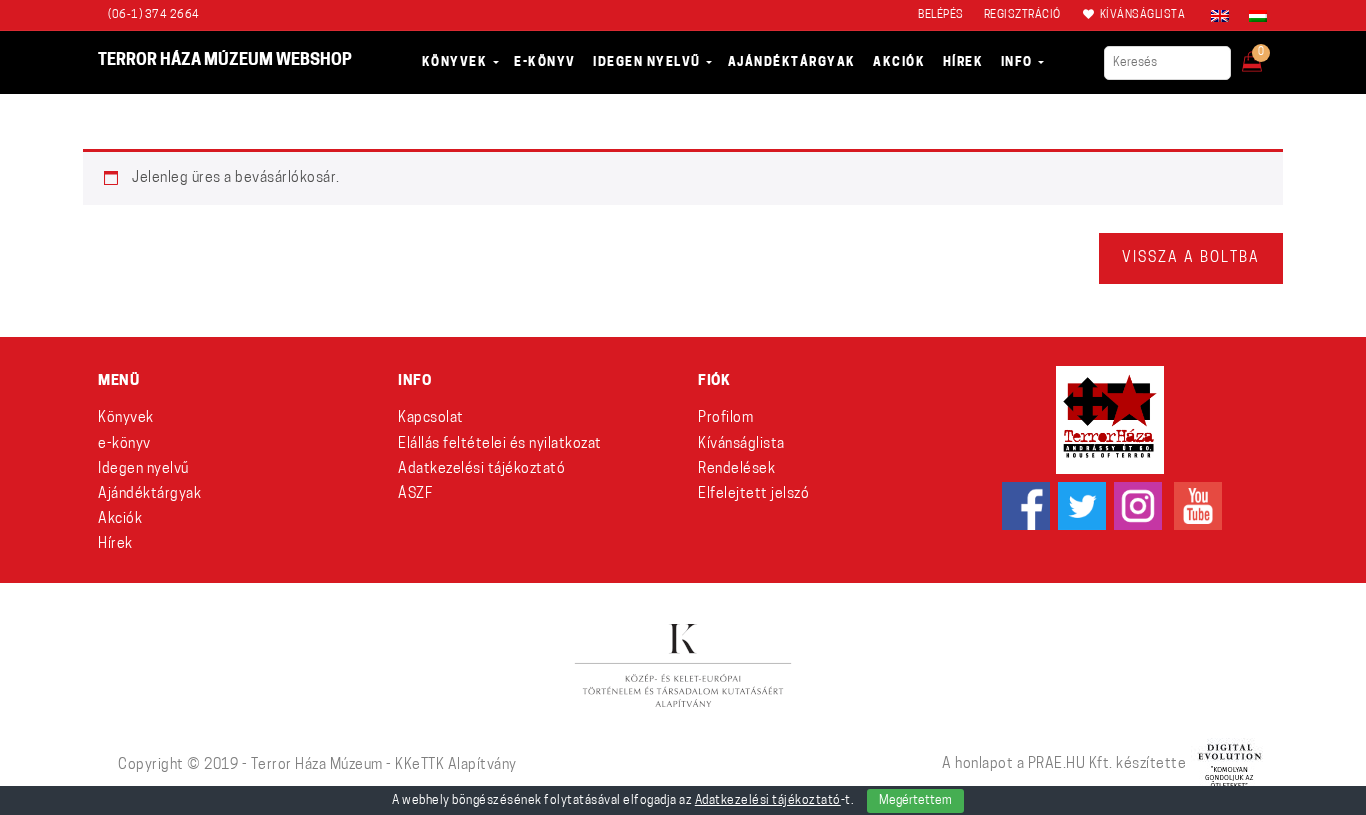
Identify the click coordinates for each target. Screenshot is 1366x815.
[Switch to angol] (1220, 16)
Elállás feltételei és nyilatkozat (500, 444)
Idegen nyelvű (143, 469)
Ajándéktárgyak (149, 494)
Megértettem (915, 801)
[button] (1265, 56)
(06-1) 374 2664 (154, 15)
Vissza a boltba (1191, 258)
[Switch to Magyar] (1253, 16)
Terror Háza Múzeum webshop (225, 61)
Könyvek (126, 418)
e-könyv (124, 444)
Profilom (725, 418)
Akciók (120, 519)
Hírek (115, 544)
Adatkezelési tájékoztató (481, 469)
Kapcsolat (431, 418)
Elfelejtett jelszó (753, 494)
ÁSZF (415, 494)
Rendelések (736, 469)
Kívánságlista (741, 444)
